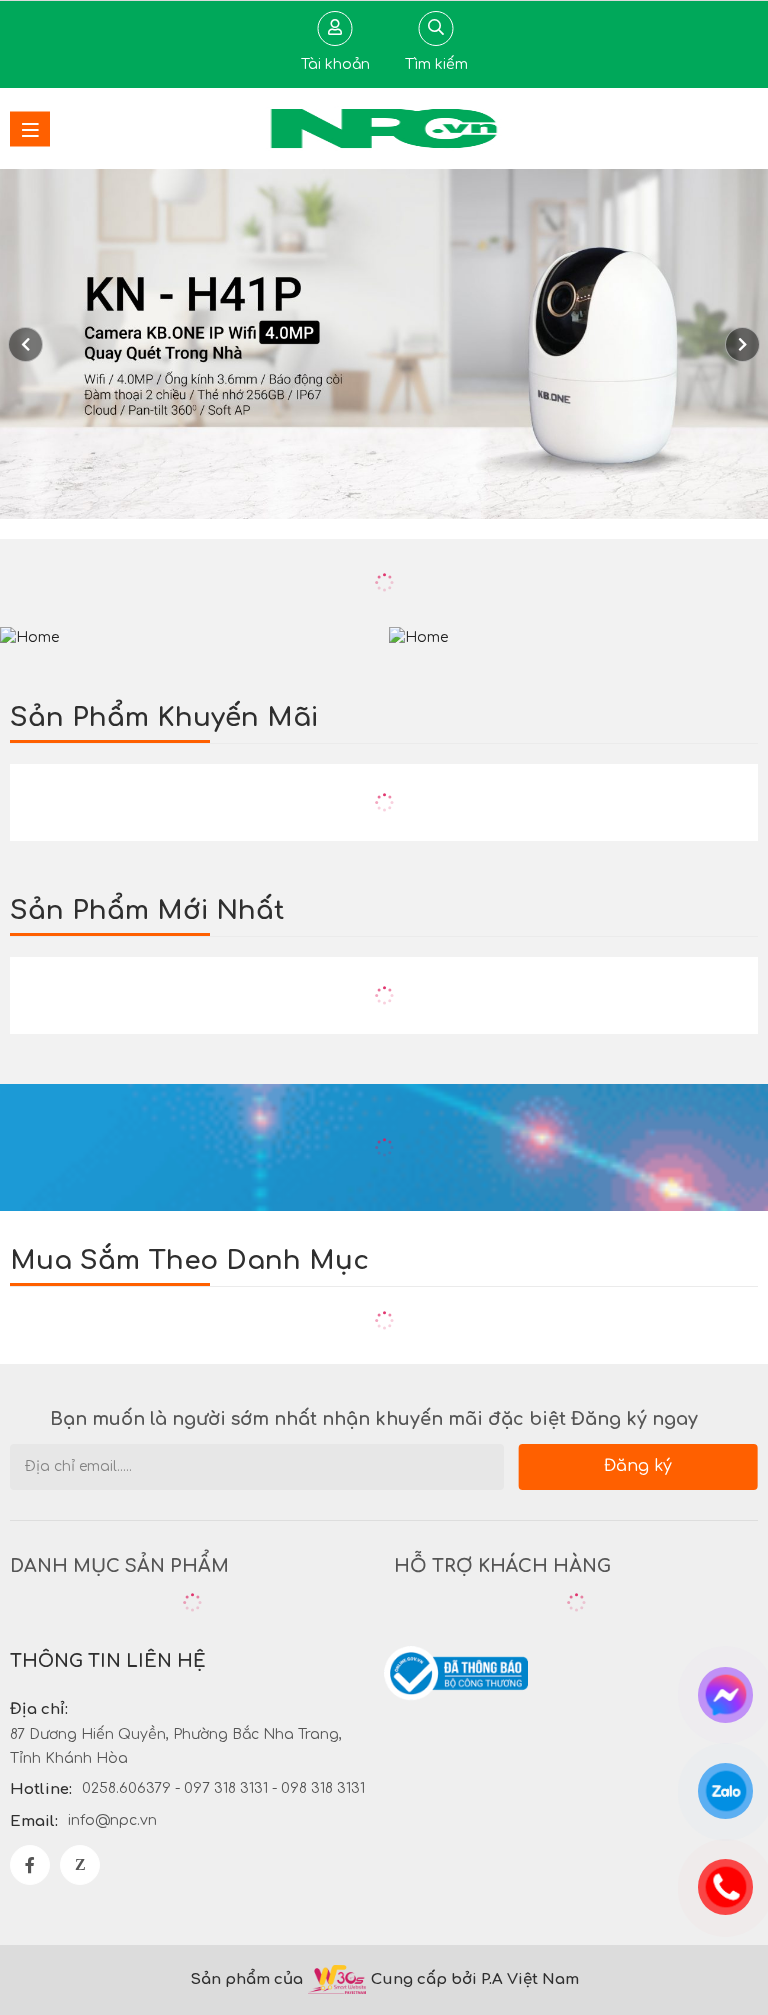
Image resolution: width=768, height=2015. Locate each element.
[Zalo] (80, 1865)
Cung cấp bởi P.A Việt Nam (475, 1979)
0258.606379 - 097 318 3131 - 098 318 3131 (223, 1788)
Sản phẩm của (246, 1979)
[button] (742, 344)
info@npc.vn (112, 1820)
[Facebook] (30, 1865)
